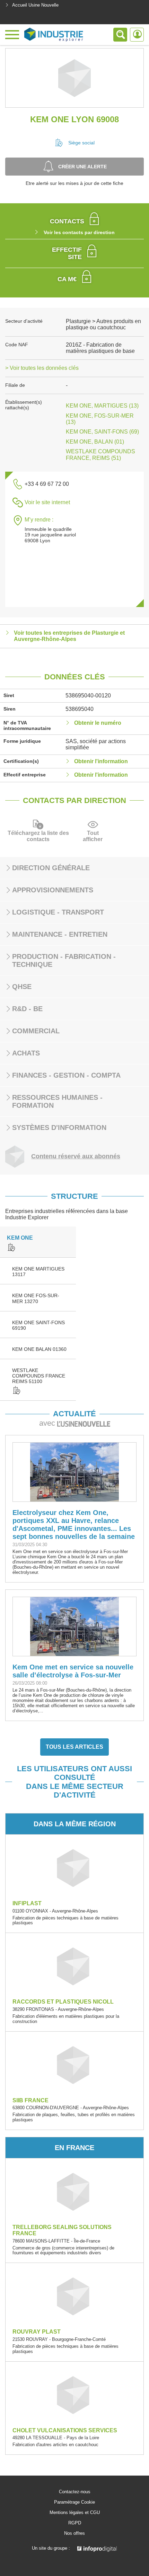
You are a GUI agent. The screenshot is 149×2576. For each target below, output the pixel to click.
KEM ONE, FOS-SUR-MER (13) (100, 419)
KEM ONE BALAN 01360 (39, 1349)
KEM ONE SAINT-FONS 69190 (38, 1325)
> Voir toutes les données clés (42, 368)
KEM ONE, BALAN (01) (95, 442)
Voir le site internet (47, 502)
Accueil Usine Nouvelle (35, 5)
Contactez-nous (75, 2492)
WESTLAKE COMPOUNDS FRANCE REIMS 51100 (39, 1376)
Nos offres (74, 2533)
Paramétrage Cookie (74, 2502)
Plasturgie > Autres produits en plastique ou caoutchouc (103, 324)
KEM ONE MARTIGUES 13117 (38, 1272)
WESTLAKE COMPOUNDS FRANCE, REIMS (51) (100, 454)
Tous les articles (74, 1747)
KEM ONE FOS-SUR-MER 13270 (36, 1298)
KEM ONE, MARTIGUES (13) (102, 406)
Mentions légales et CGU (75, 2513)
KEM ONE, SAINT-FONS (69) (102, 432)
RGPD (75, 2523)
